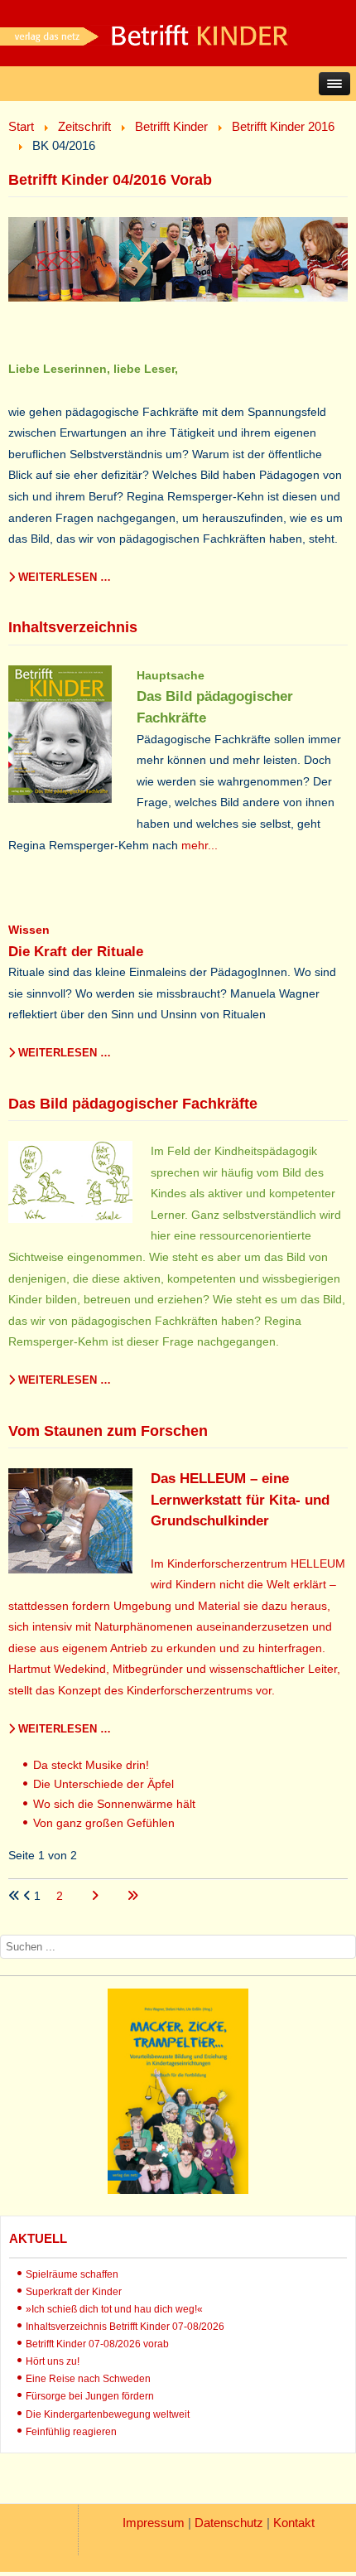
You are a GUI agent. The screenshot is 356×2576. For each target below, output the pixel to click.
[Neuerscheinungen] (178, 2190)
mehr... (200, 845)
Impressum (154, 2523)
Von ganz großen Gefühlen (104, 1823)
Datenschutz (229, 2523)
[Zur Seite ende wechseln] (132, 1896)
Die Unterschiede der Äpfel (103, 1784)
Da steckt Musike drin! (91, 1765)
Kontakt (294, 2523)
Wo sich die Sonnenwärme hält (114, 1804)
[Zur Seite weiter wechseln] (96, 1896)
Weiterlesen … (63, 577)
